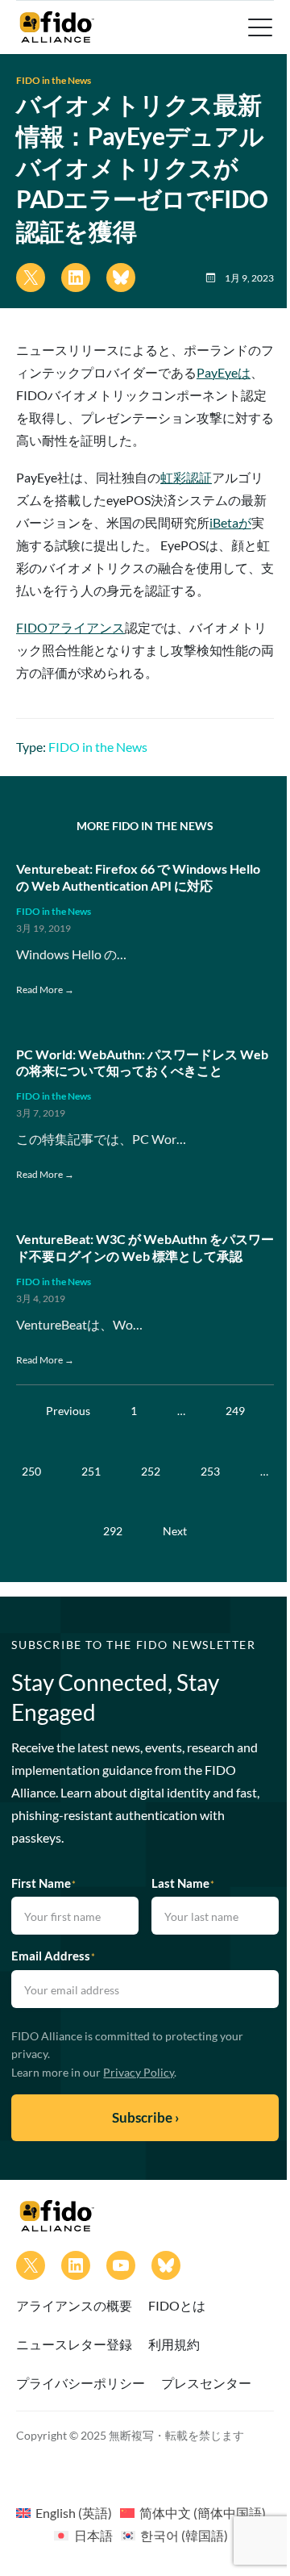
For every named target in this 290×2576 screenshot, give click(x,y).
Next (175, 1531)
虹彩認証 (186, 477)
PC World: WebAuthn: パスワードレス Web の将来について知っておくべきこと (142, 1063)
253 (210, 1471)
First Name (43, 1883)
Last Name (183, 1883)
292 (113, 1531)
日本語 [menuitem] (93, 2535)
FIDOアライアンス (70, 627)
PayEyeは (224, 372)
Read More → (45, 989)
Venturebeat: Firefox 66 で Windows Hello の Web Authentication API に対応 (138, 877)
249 (235, 1411)
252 (151, 1471)
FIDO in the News (54, 80)
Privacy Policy (139, 2072)
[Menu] (259, 27)
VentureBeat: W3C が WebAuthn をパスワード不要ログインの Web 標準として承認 (145, 1247)
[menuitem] (64, 2512)
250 (31, 1471)
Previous (68, 1411)
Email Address (53, 1956)
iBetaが (230, 522)
